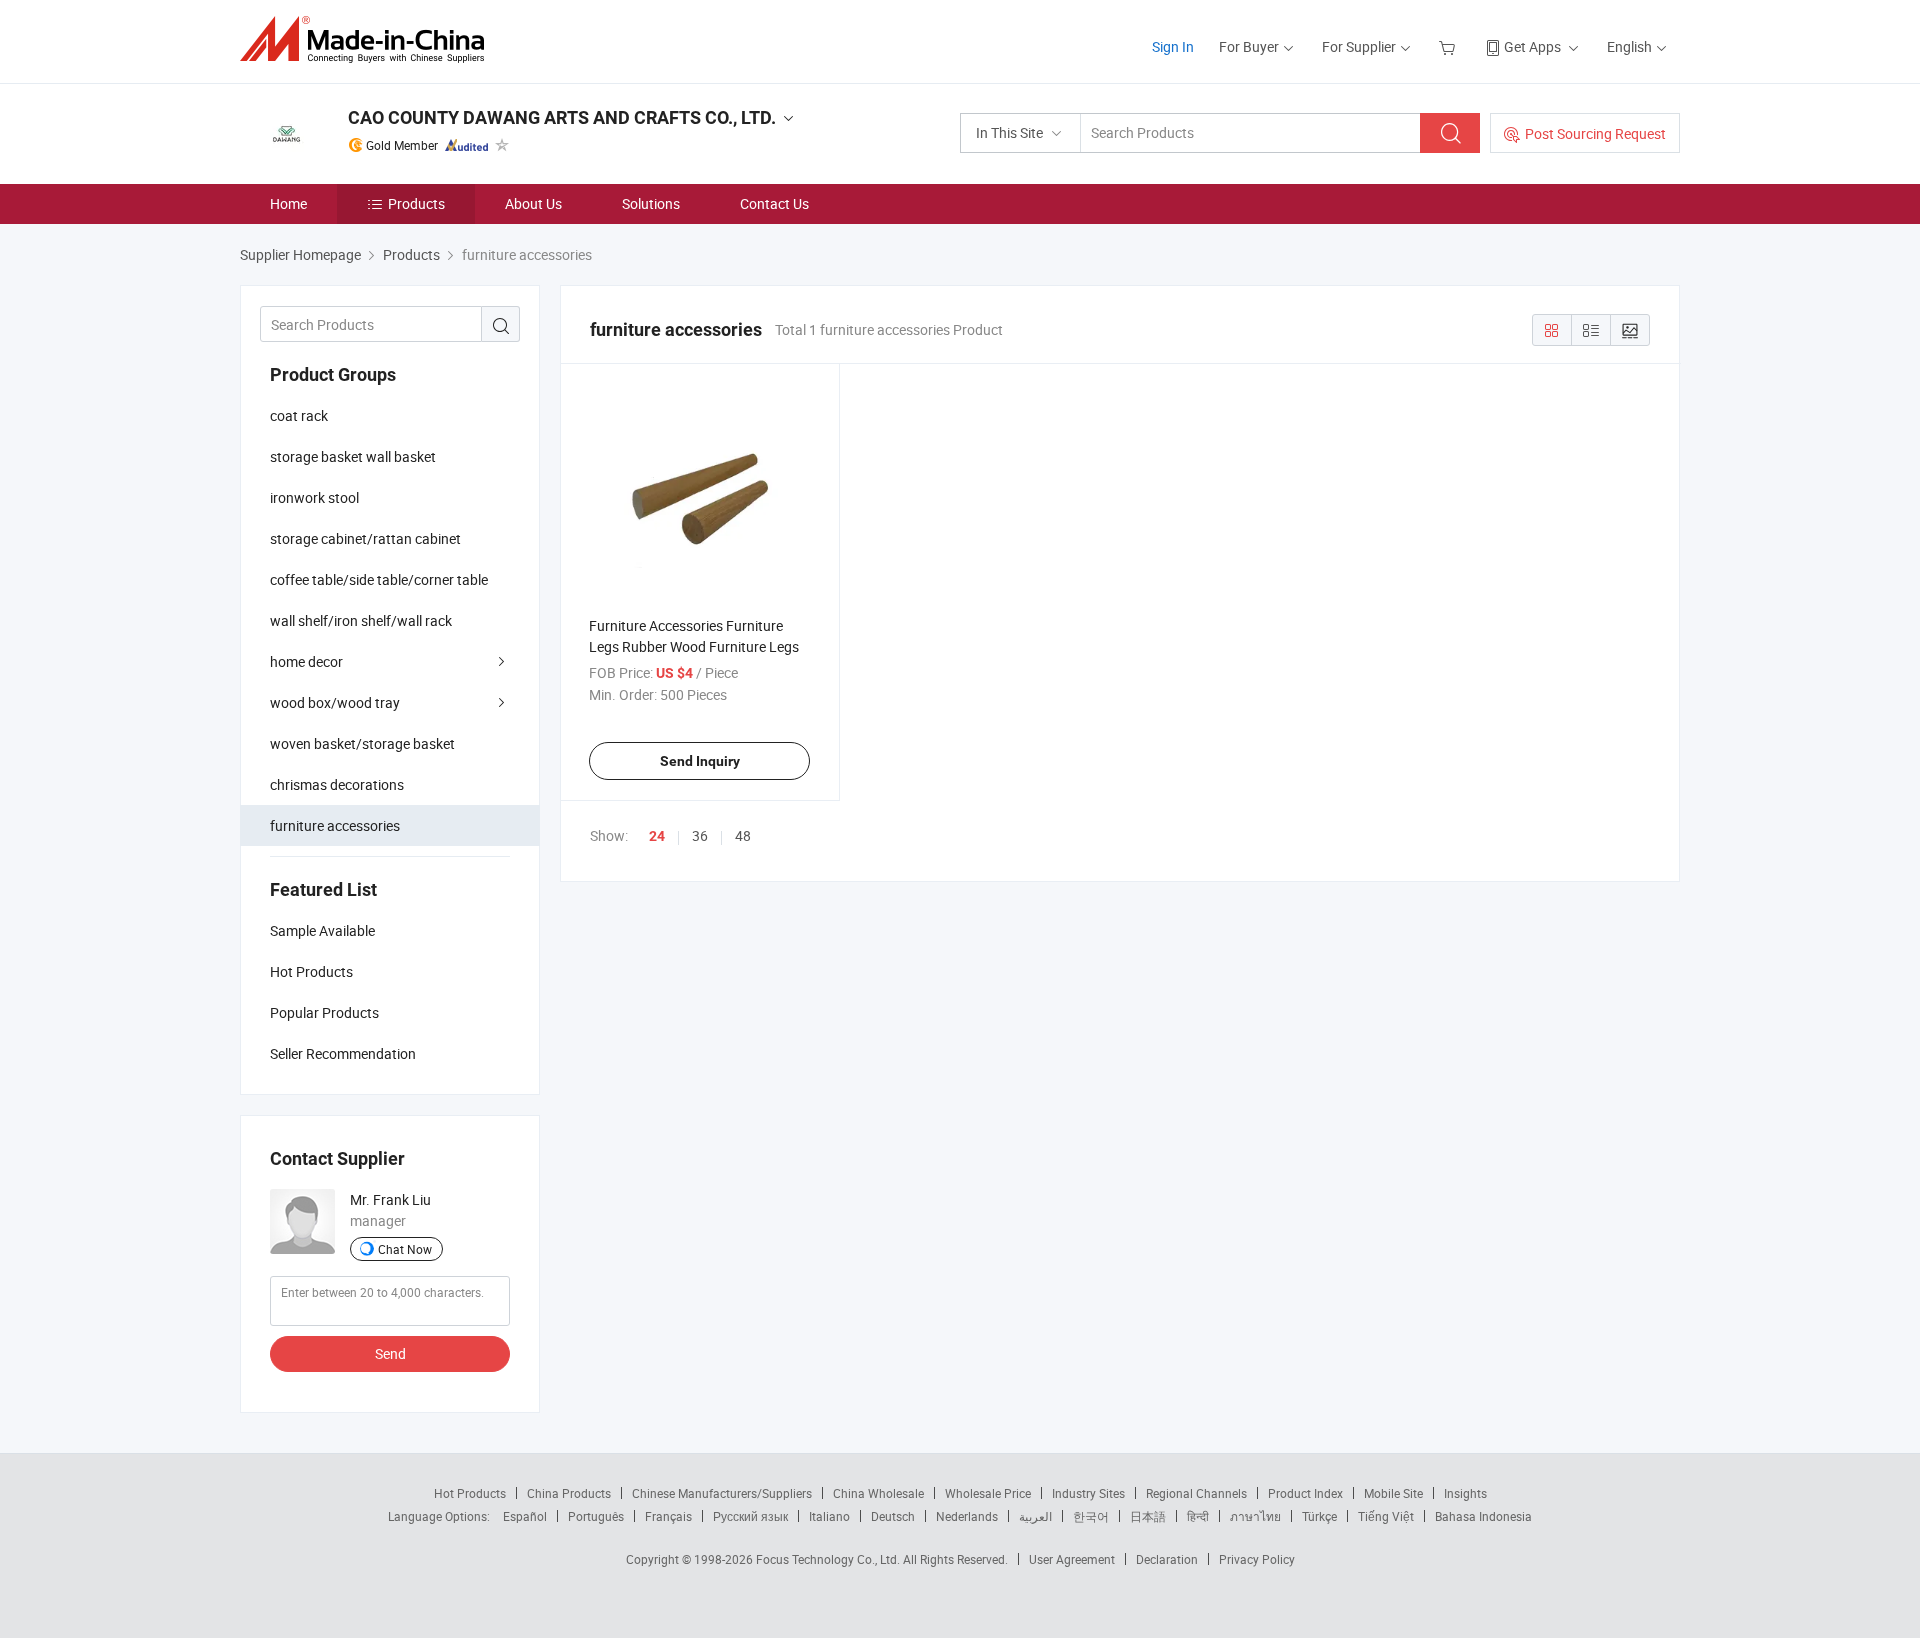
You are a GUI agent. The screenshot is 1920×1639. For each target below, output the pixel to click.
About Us (533, 203)
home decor (306, 661)
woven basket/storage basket (362, 743)
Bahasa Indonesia (1483, 1516)
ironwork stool (314, 497)
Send (390, 1353)
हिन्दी (1198, 1516)
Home (288, 203)
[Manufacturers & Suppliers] (368, 39)
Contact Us (774, 203)
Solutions (651, 203)
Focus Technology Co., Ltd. (829, 1559)
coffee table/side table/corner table (379, 579)
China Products (569, 1493)
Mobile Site (1393, 1493)
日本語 (1148, 1516)
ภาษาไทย (1255, 1516)
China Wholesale (878, 1493)
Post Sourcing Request (1595, 133)
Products (416, 203)
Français (668, 1516)
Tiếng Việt (1386, 1516)
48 (743, 835)
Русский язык (750, 1516)
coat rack (299, 415)
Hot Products (470, 1493)
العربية (1035, 1516)
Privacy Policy (1257, 1559)
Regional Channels (1196, 1493)
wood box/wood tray (335, 702)
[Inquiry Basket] (1449, 46)
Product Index (1305, 1493)
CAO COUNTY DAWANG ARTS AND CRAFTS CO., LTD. (562, 117)
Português (596, 1516)
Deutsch (893, 1516)
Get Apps (1532, 46)
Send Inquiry (700, 761)
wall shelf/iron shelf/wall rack (361, 620)
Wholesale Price (988, 1493)
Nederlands (967, 1516)
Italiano (829, 1516)
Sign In (1173, 46)
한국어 (1091, 1516)
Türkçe (1319, 1516)
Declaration (1167, 1559)
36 (700, 835)
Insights (1465, 1493)
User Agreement (1072, 1559)
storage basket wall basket (353, 456)
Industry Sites (1088, 1493)
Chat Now (405, 1249)
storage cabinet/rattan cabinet (365, 538)
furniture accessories (335, 825)
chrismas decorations (337, 784)
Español (525, 1516)
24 (657, 836)
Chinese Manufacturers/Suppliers (722, 1493)
